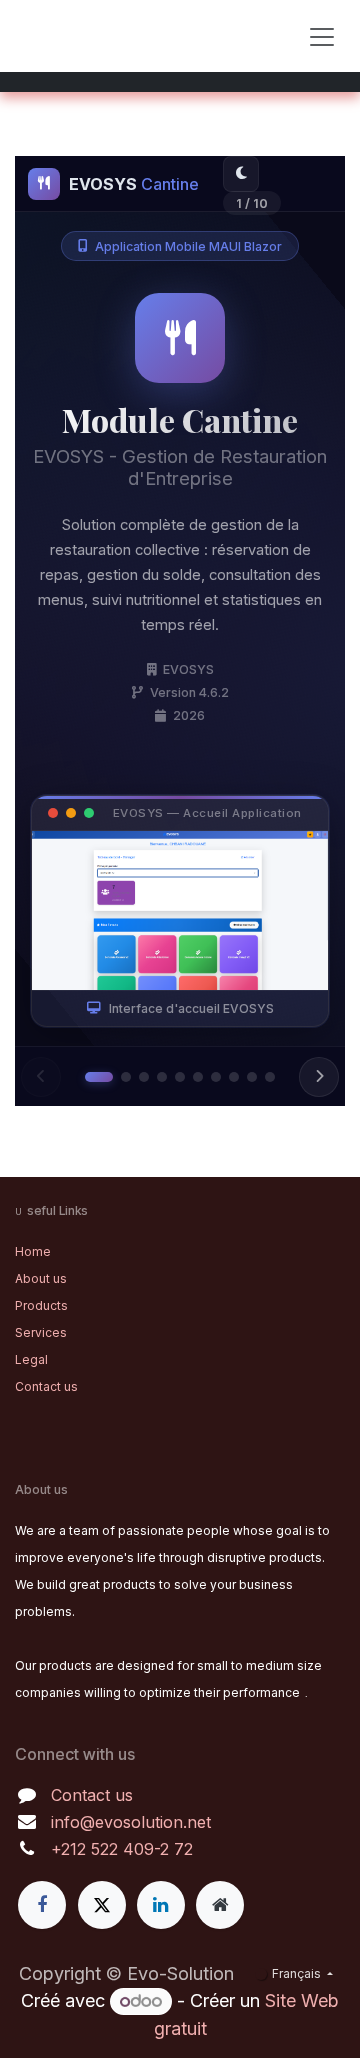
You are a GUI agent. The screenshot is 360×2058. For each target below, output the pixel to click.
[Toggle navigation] (322, 36)
